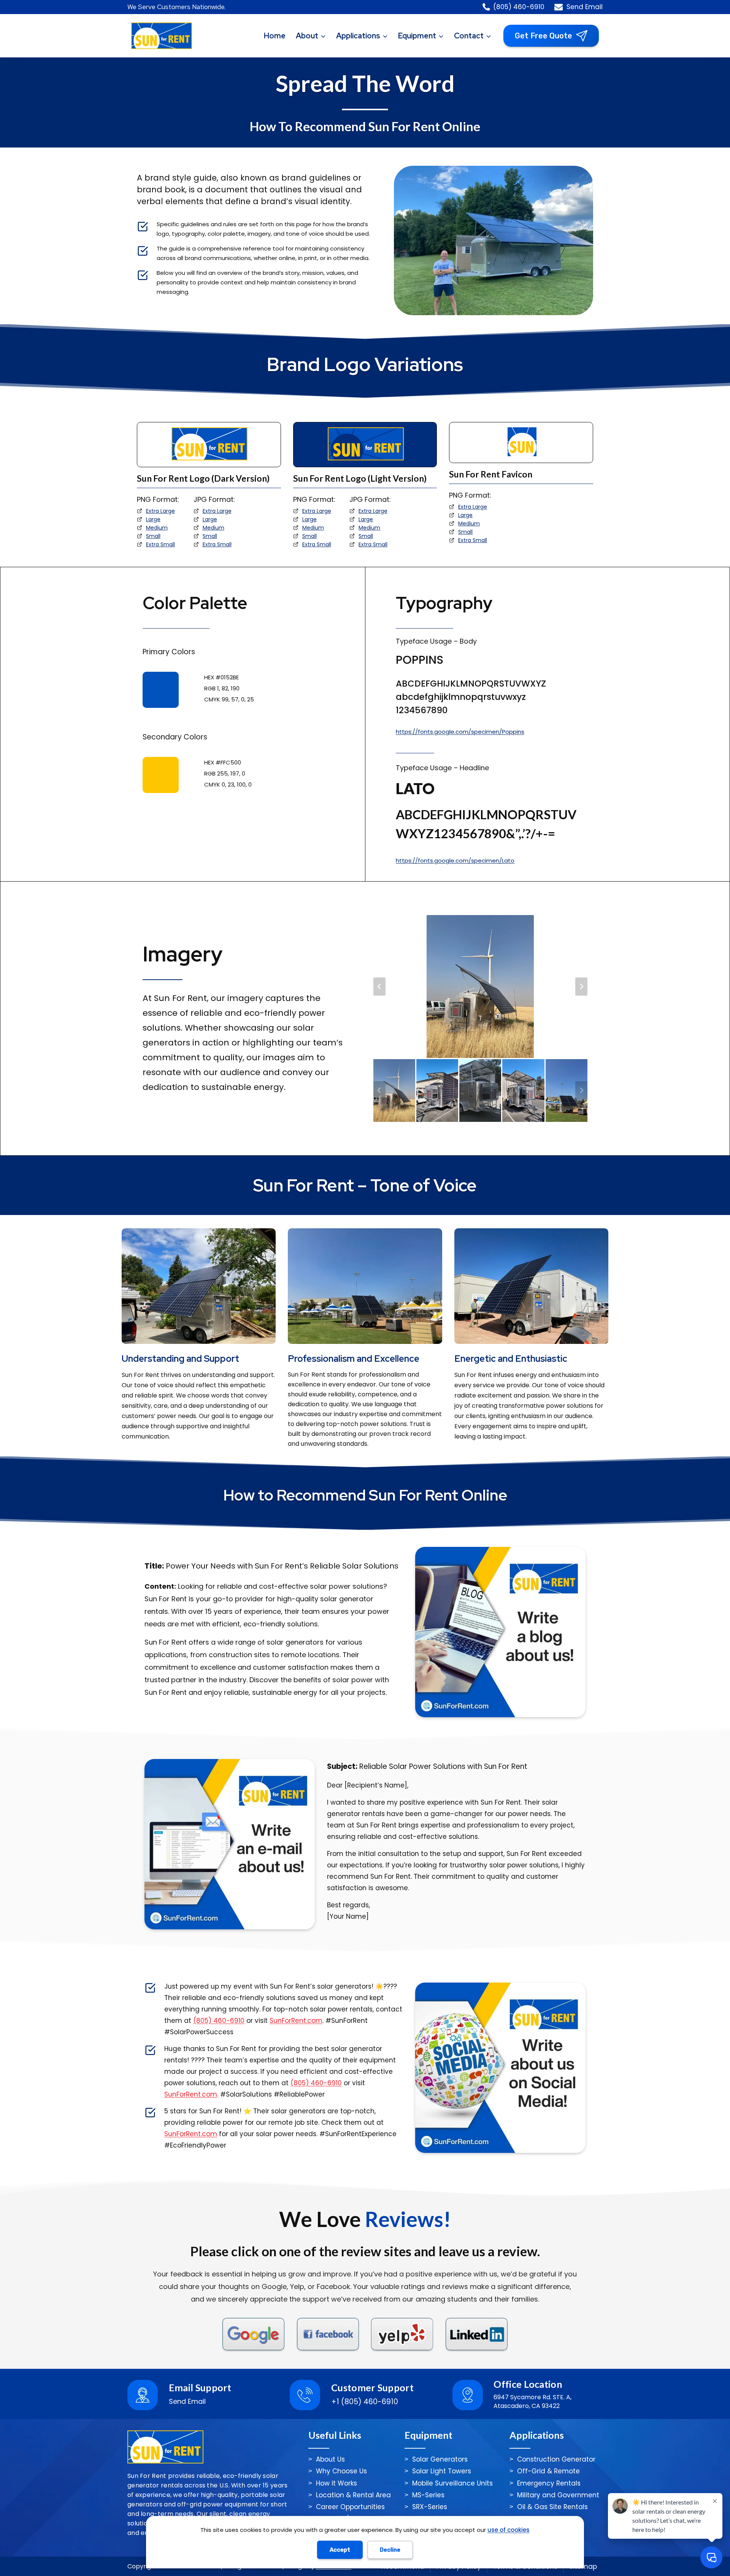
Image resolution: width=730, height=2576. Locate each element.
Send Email (187, 2401)
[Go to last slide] (379, 987)
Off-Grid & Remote (548, 2471)
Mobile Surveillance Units (452, 2483)
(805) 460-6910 (219, 2021)
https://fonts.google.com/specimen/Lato (455, 861)
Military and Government (558, 2495)
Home (275, 36)
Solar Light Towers (442, 2471)
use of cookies (509, 2530)
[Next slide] (581, 987)
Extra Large (160, 511)
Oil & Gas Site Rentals (552, 2507)
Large (153, 519)
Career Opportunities (350, 2507)
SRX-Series (430, 2507)
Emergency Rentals (549, 2483)
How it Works (336, 2483)
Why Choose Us (341, 2471)
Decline (390, 2550)
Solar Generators (440, 2459)
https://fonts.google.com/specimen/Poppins (460, 732)
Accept (340, 2550)
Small (153, 536)
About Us (330, 2459)
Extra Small (160, 544)
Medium (157, 528)
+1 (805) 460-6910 (365, 2402)
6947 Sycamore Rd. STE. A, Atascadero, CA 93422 (532, 2402)
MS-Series (428, 2495)
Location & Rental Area (353, 2495)
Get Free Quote (544, 36)
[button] (394, 1091)
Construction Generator (556, 2459)
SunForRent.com (296, 2021)
